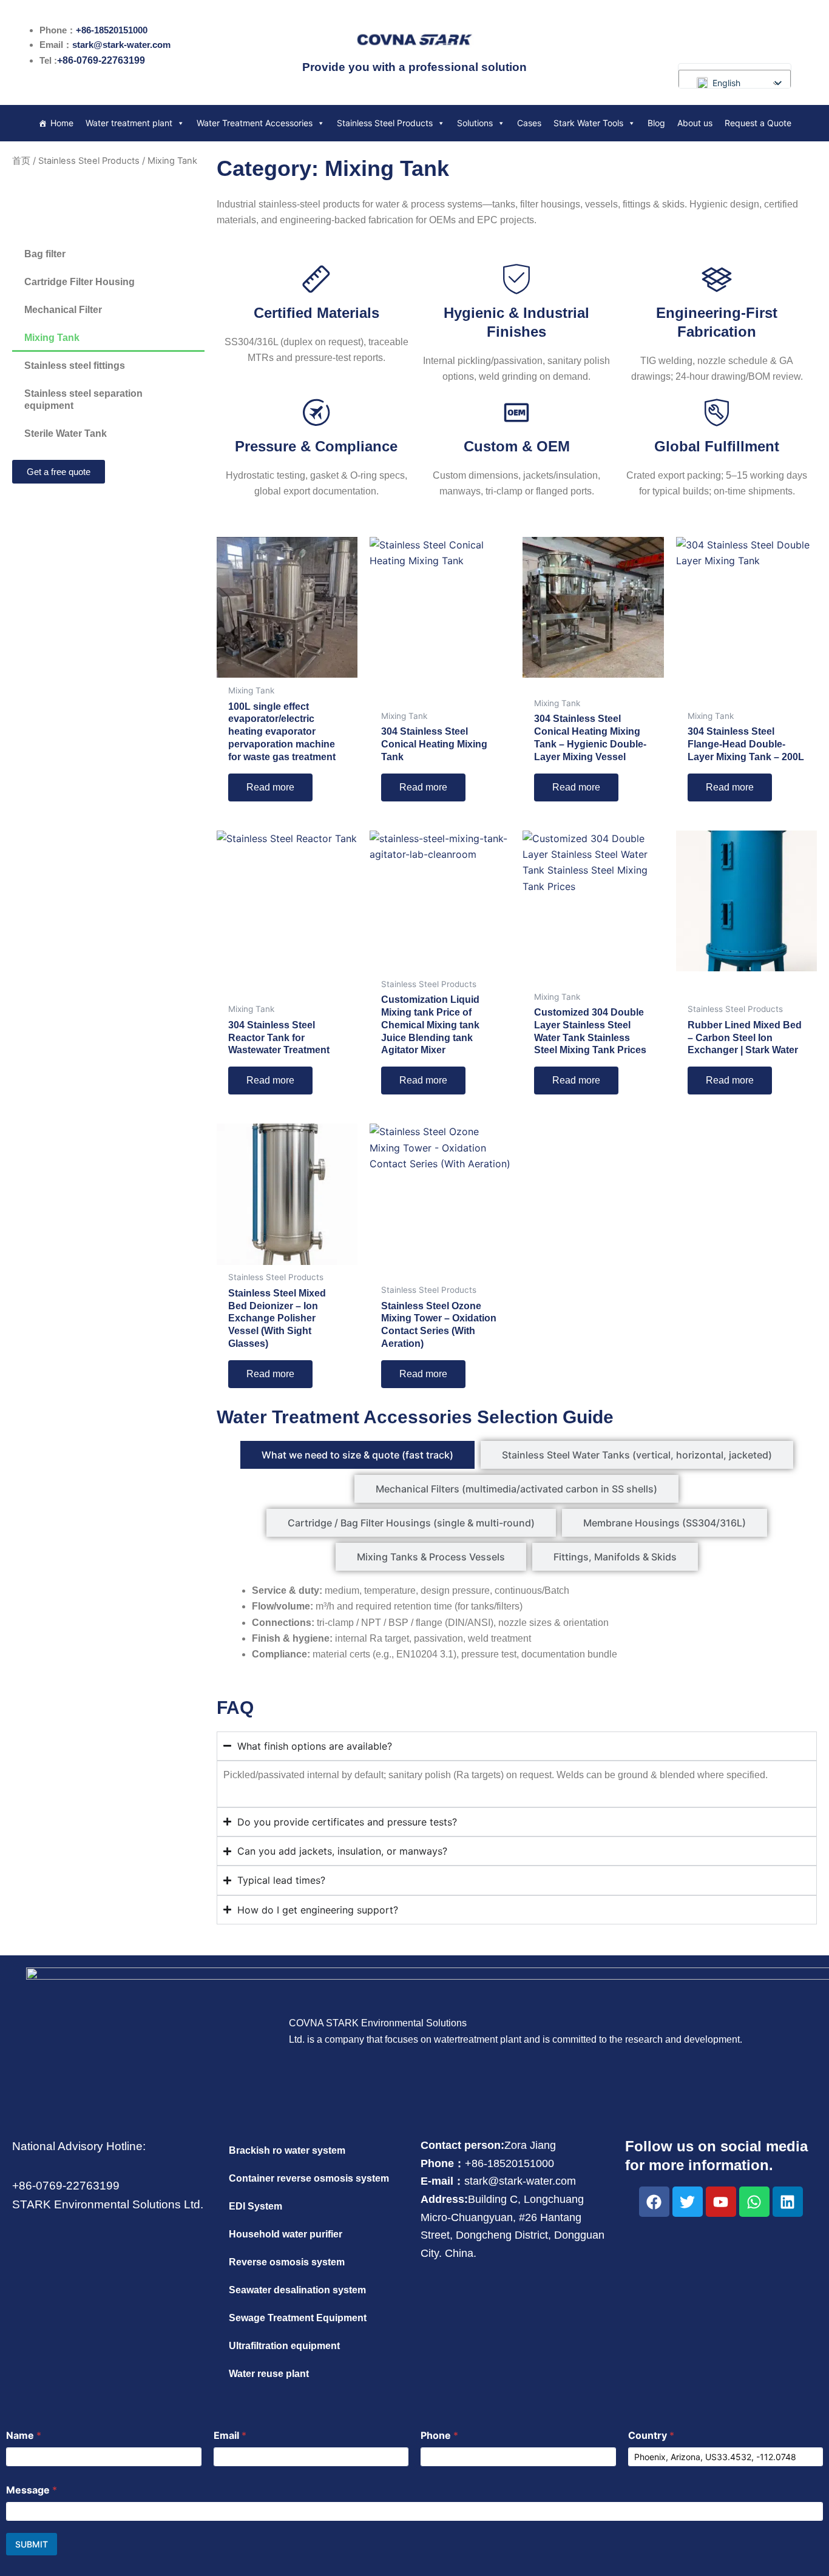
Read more (270, 787)
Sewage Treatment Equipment (298, 2318)
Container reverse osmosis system (309, 2178)
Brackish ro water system (287, 2150)
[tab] (357, 1455)
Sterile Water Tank (66, 433)
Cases (529, 123)
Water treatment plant (129, 123)
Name (24, 2436)
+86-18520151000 (112, 30)
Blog (656, 123)
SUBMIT (32, 2544)
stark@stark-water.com (121, 45)
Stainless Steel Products (385, 123)
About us (695, 123)
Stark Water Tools (588, 123)
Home (62, 123)
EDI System (255, 2206)
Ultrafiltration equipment (284, 2346)
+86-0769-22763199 (101, 60)
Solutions (475, 123)
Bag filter (45, 254)
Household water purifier (286, 2234)
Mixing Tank (52, 338)
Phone (439, 2436)
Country (651, 2436)
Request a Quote (758, 123)
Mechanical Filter (63, 310)
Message (32, 2490)
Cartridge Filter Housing (80, 282)
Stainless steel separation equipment (83, 400)
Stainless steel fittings (75, 366)
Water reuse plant (269, 2374)
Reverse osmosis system (287, 2262)
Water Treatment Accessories (255, 123)
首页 (21, 161)
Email (230, 2436)
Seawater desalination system (297, 2290)
